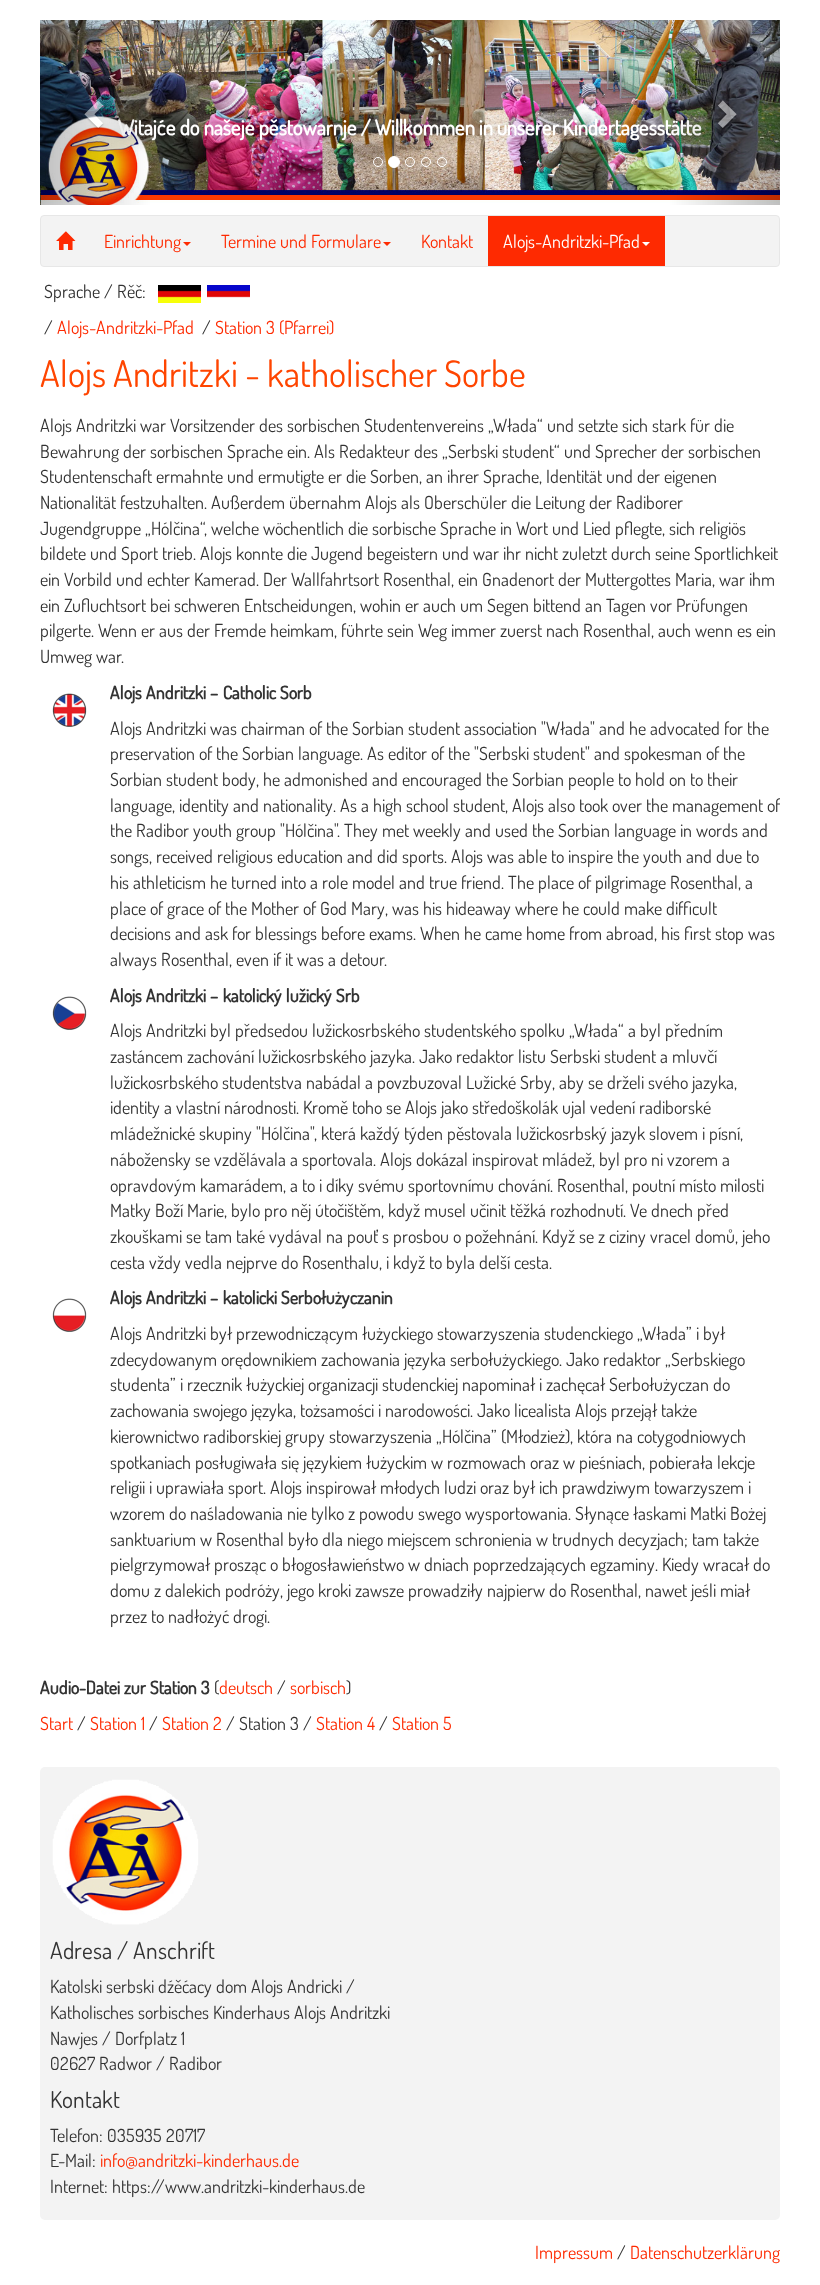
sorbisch (318, 1687)
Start (56, 1723)
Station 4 (345, 1723)
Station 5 (422, 1723)
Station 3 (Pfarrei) (274, 327)
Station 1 (117, 1723)
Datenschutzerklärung (705, 2252)
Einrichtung (142, 241)
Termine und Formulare (301, 241)
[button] (95, 112)
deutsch (246, 1687)
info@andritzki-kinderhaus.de (199, 2160)
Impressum (574, 2252)
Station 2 (190, 1723)
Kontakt (447, 241)
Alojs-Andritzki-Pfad (571, 241)
